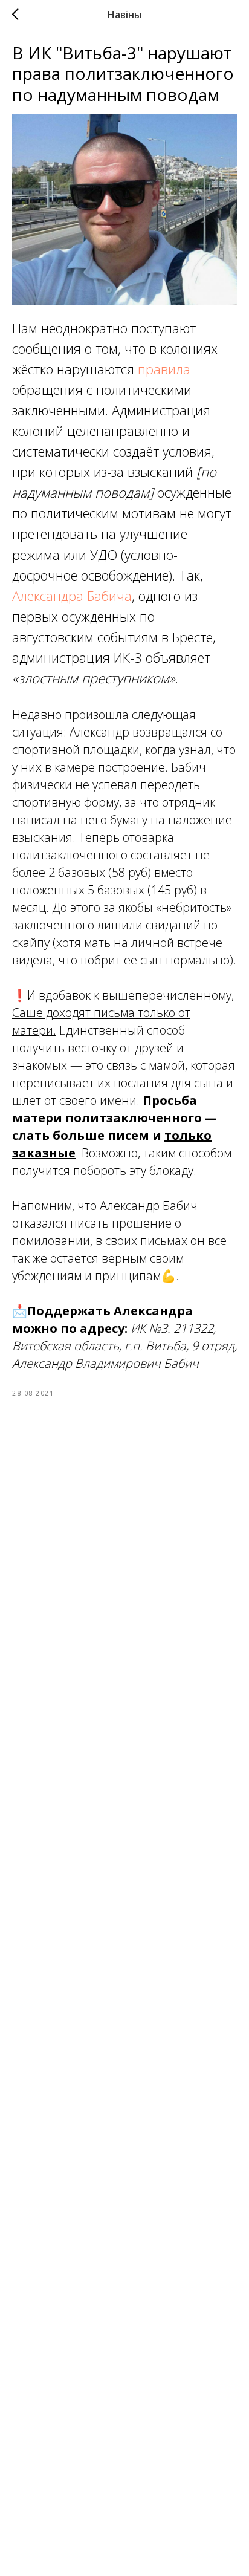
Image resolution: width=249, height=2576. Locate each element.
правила (164, 369)
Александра (48, 596)
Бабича (109, 596)
